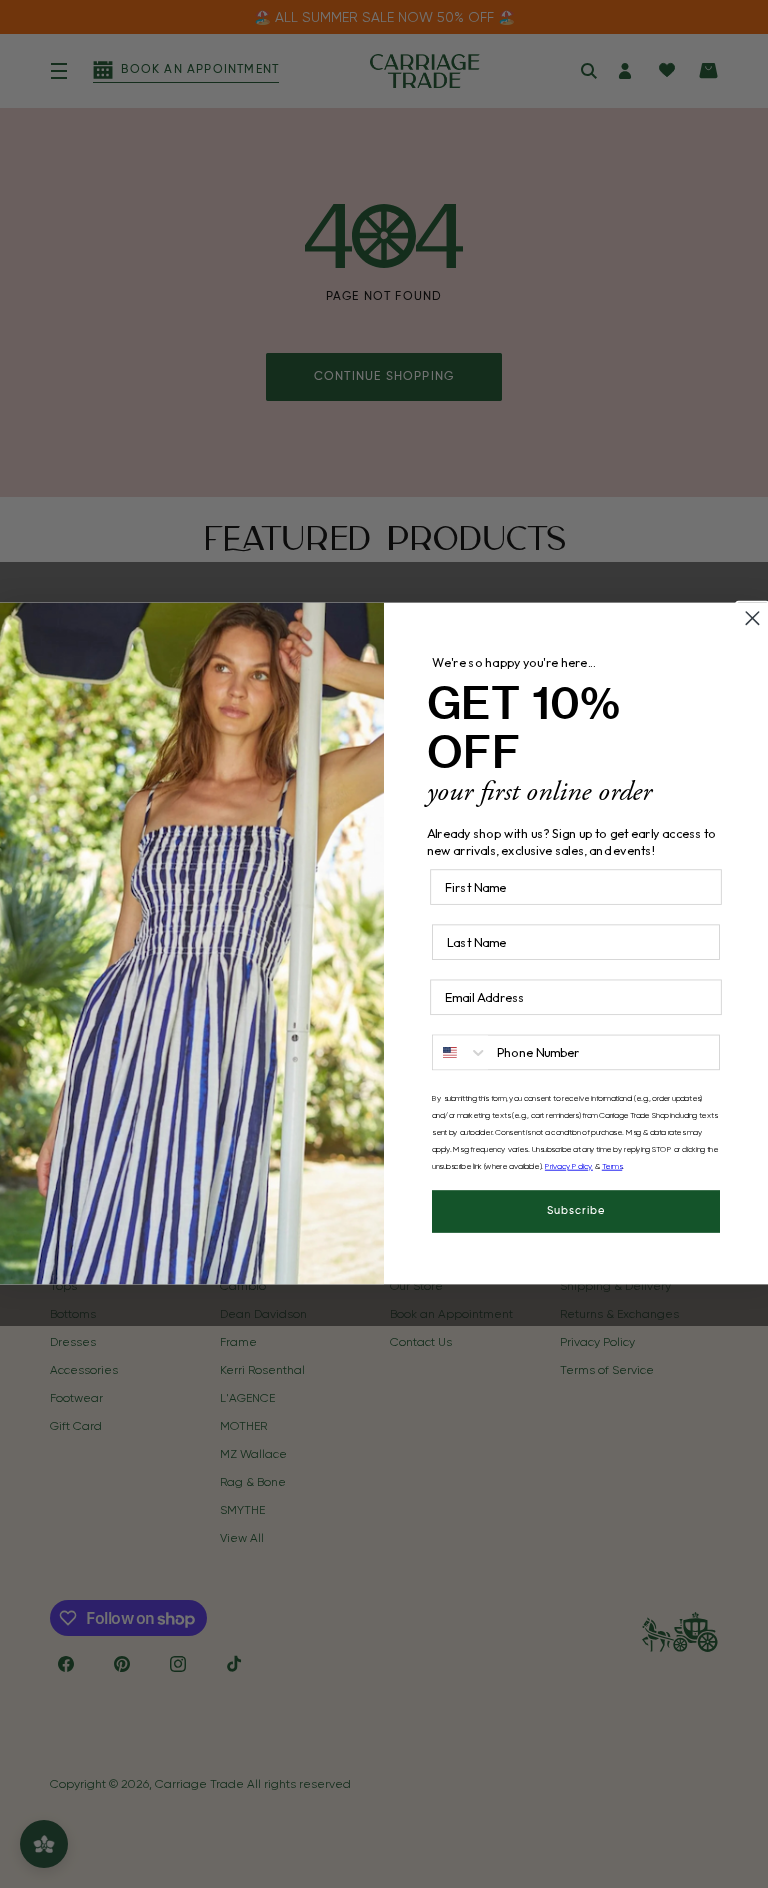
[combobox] (460, 1053)
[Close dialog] (752, 618)
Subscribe (576, 1212)
